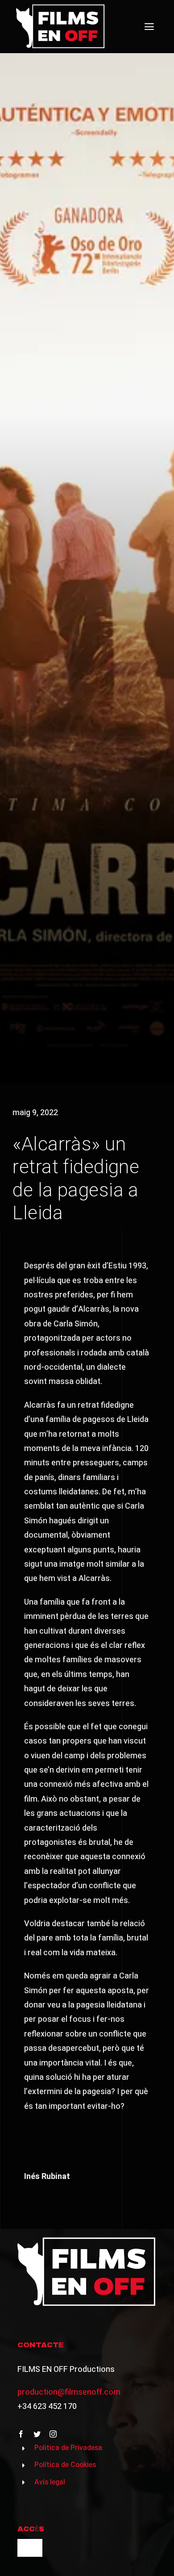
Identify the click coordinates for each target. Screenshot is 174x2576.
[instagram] (53, 2434)
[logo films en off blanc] (61, 8)
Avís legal (50, 2482)
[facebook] (21, 2434)
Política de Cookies (65, 2465)
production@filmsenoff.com (69, 2392)
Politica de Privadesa (68, 2448)
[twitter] (37, 2434)
